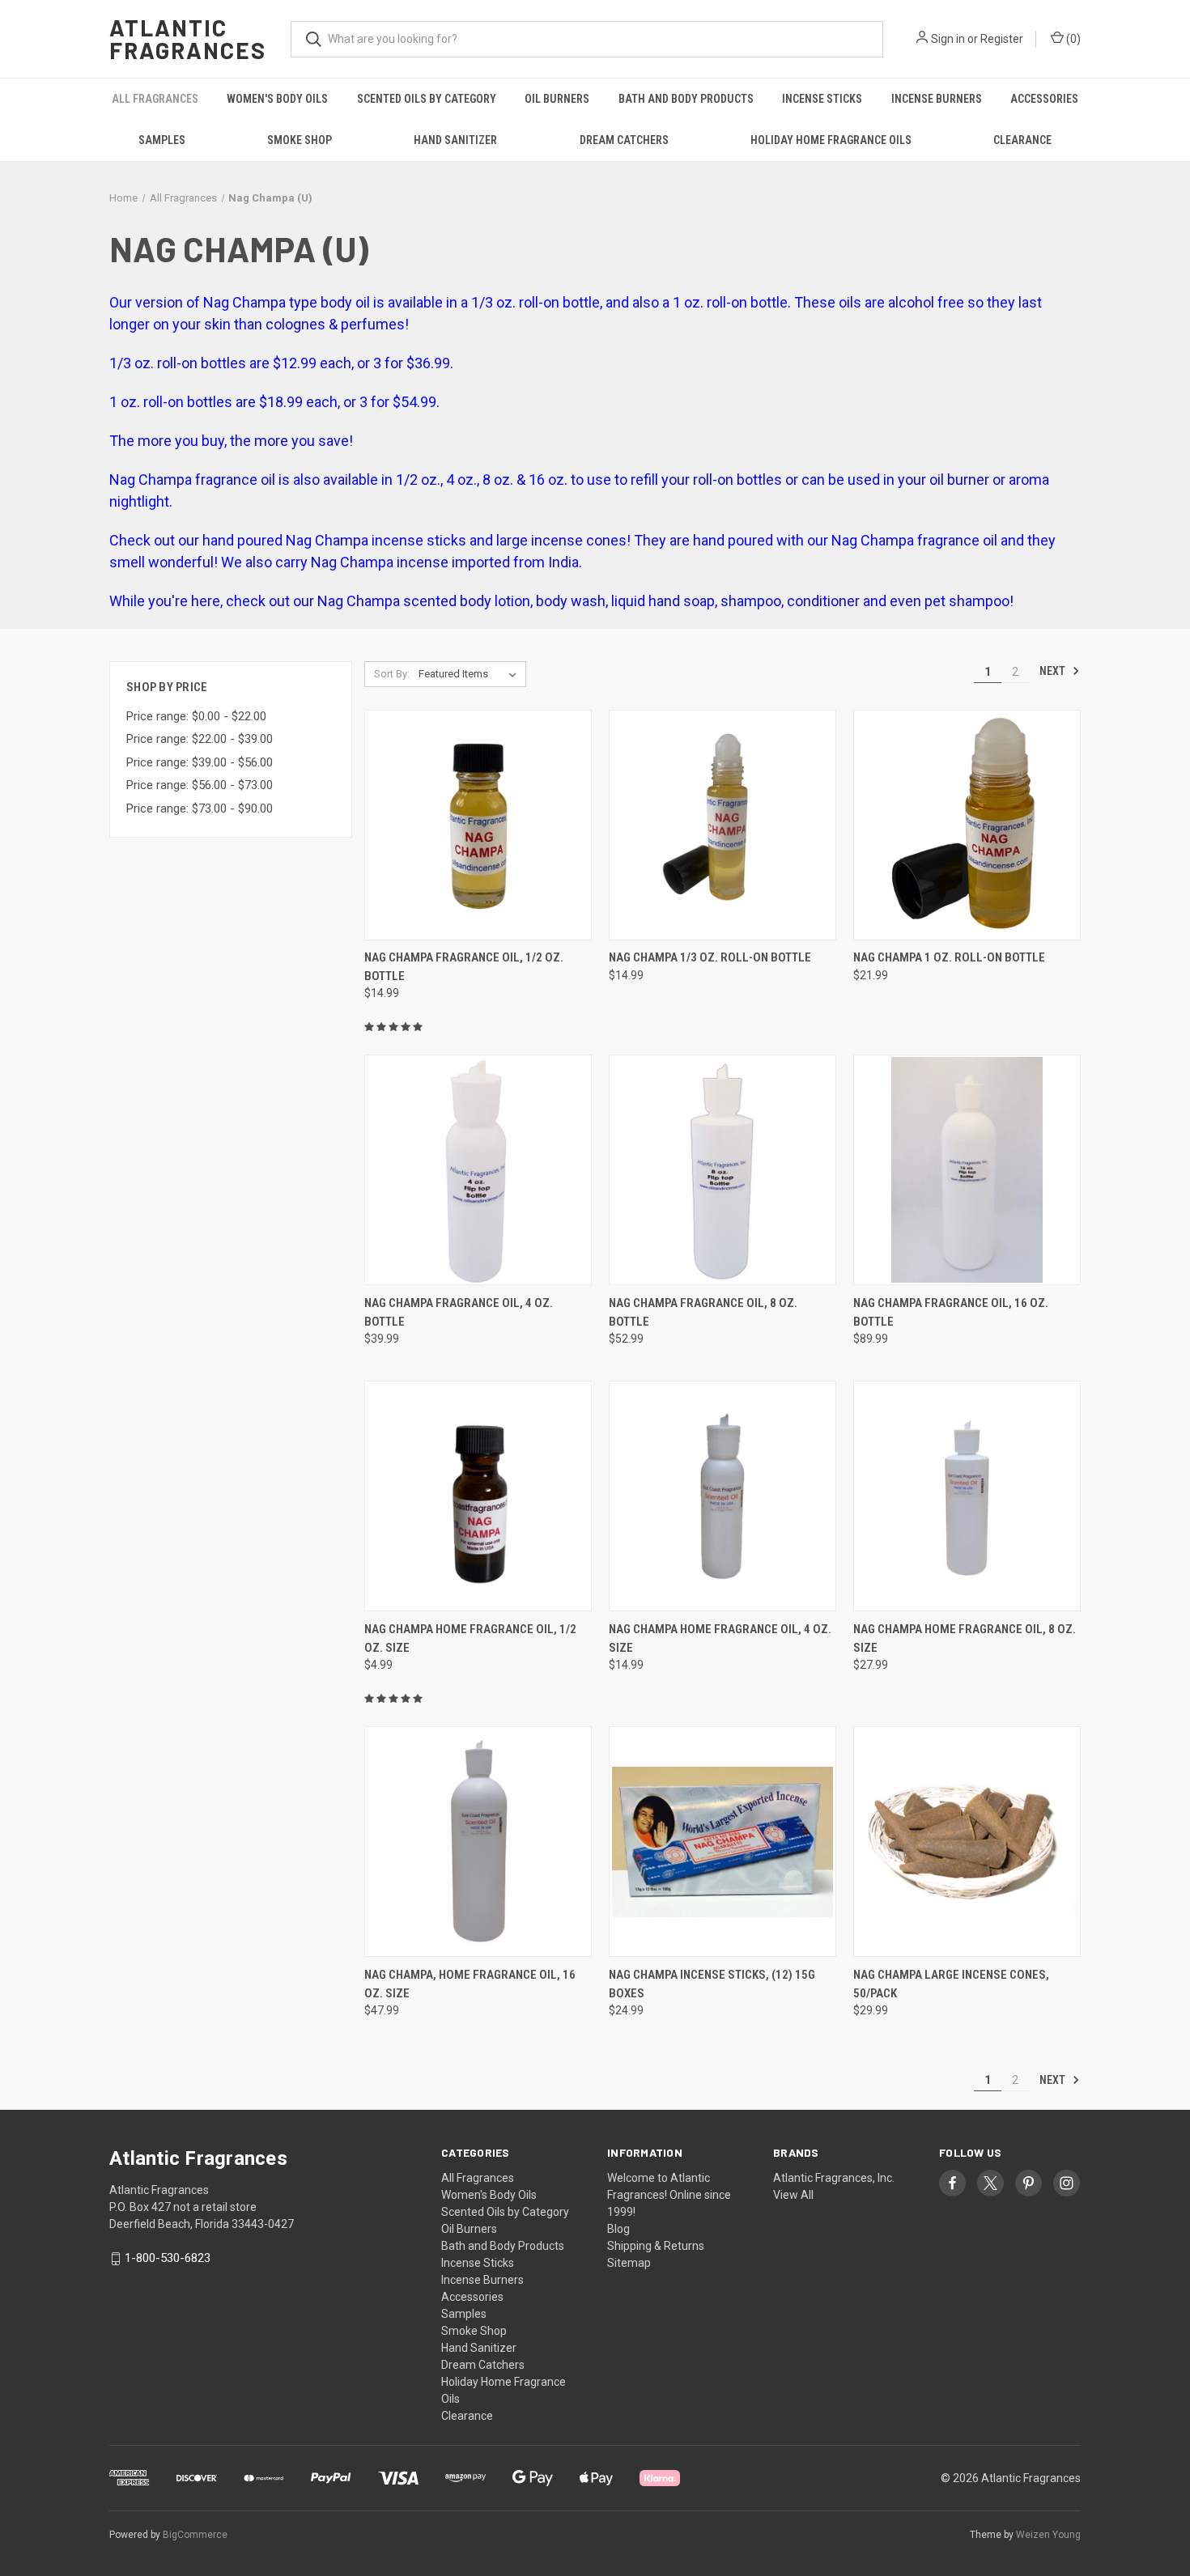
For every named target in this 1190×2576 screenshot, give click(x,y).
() (1072, 39)
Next (1054, 671)
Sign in (948, 39)
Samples (162, 140)
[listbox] (471, 674)
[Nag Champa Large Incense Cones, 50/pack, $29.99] (967, 1842)
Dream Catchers (624, 140)
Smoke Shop (300, 140)
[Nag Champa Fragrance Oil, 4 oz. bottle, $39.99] (478, 1170)
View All (793, 2195)
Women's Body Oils (277, 99)
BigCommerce (195, 2535)
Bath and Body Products (686, 99)
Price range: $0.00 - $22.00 (196, 716)
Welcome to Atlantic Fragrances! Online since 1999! (669, 2195)
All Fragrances (155, 99)
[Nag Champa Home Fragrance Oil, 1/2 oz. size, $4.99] (478, 1496)
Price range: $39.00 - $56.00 (200, 762)
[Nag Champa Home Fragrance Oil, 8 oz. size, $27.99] (967, 1496)
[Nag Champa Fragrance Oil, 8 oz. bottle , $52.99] (722, 1170)
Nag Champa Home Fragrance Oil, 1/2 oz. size (470, 1638)
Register (1002, 39)
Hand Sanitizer (455, 140)
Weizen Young (1048, 2535)
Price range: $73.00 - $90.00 (200, 808)
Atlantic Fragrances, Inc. (834, 2178)
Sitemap (629, 2263)
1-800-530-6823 (168, 2258)
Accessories (1044, 99)
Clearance (1022, 140)
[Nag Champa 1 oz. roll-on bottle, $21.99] (967, 825)
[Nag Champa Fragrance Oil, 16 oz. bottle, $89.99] (967, 1170)
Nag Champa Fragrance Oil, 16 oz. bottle (951, 1312)
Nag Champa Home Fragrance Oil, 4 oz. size (720, 1638)
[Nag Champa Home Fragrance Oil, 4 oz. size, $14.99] (722, 1496)
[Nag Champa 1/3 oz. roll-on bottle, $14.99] (722, 825)
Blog (618, 2229)
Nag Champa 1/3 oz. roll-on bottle (710, 957)
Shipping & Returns (656, 2246)
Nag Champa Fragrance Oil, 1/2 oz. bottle (464, 967)
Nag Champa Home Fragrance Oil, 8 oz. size (965, 1638)
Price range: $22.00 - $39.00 (200, 739)
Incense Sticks (822, 99)
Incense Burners (937, 99)
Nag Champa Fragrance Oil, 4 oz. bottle (459, 1312)
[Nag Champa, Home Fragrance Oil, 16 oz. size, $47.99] (478, 1842)
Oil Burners (557, 99)
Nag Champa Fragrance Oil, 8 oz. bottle (703, 1312)
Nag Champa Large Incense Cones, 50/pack (951, 1984)
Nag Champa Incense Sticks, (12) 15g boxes (712, 1984)
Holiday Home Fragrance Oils (831, 140)
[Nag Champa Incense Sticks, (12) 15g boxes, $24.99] (722, 1842)
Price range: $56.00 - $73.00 (200, 785)
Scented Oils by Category (427, 99)
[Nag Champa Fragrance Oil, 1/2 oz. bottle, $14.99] (478, 825)
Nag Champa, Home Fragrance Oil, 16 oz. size (470, 1984)
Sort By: (392, 674)
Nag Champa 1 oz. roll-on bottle (949, 957)
